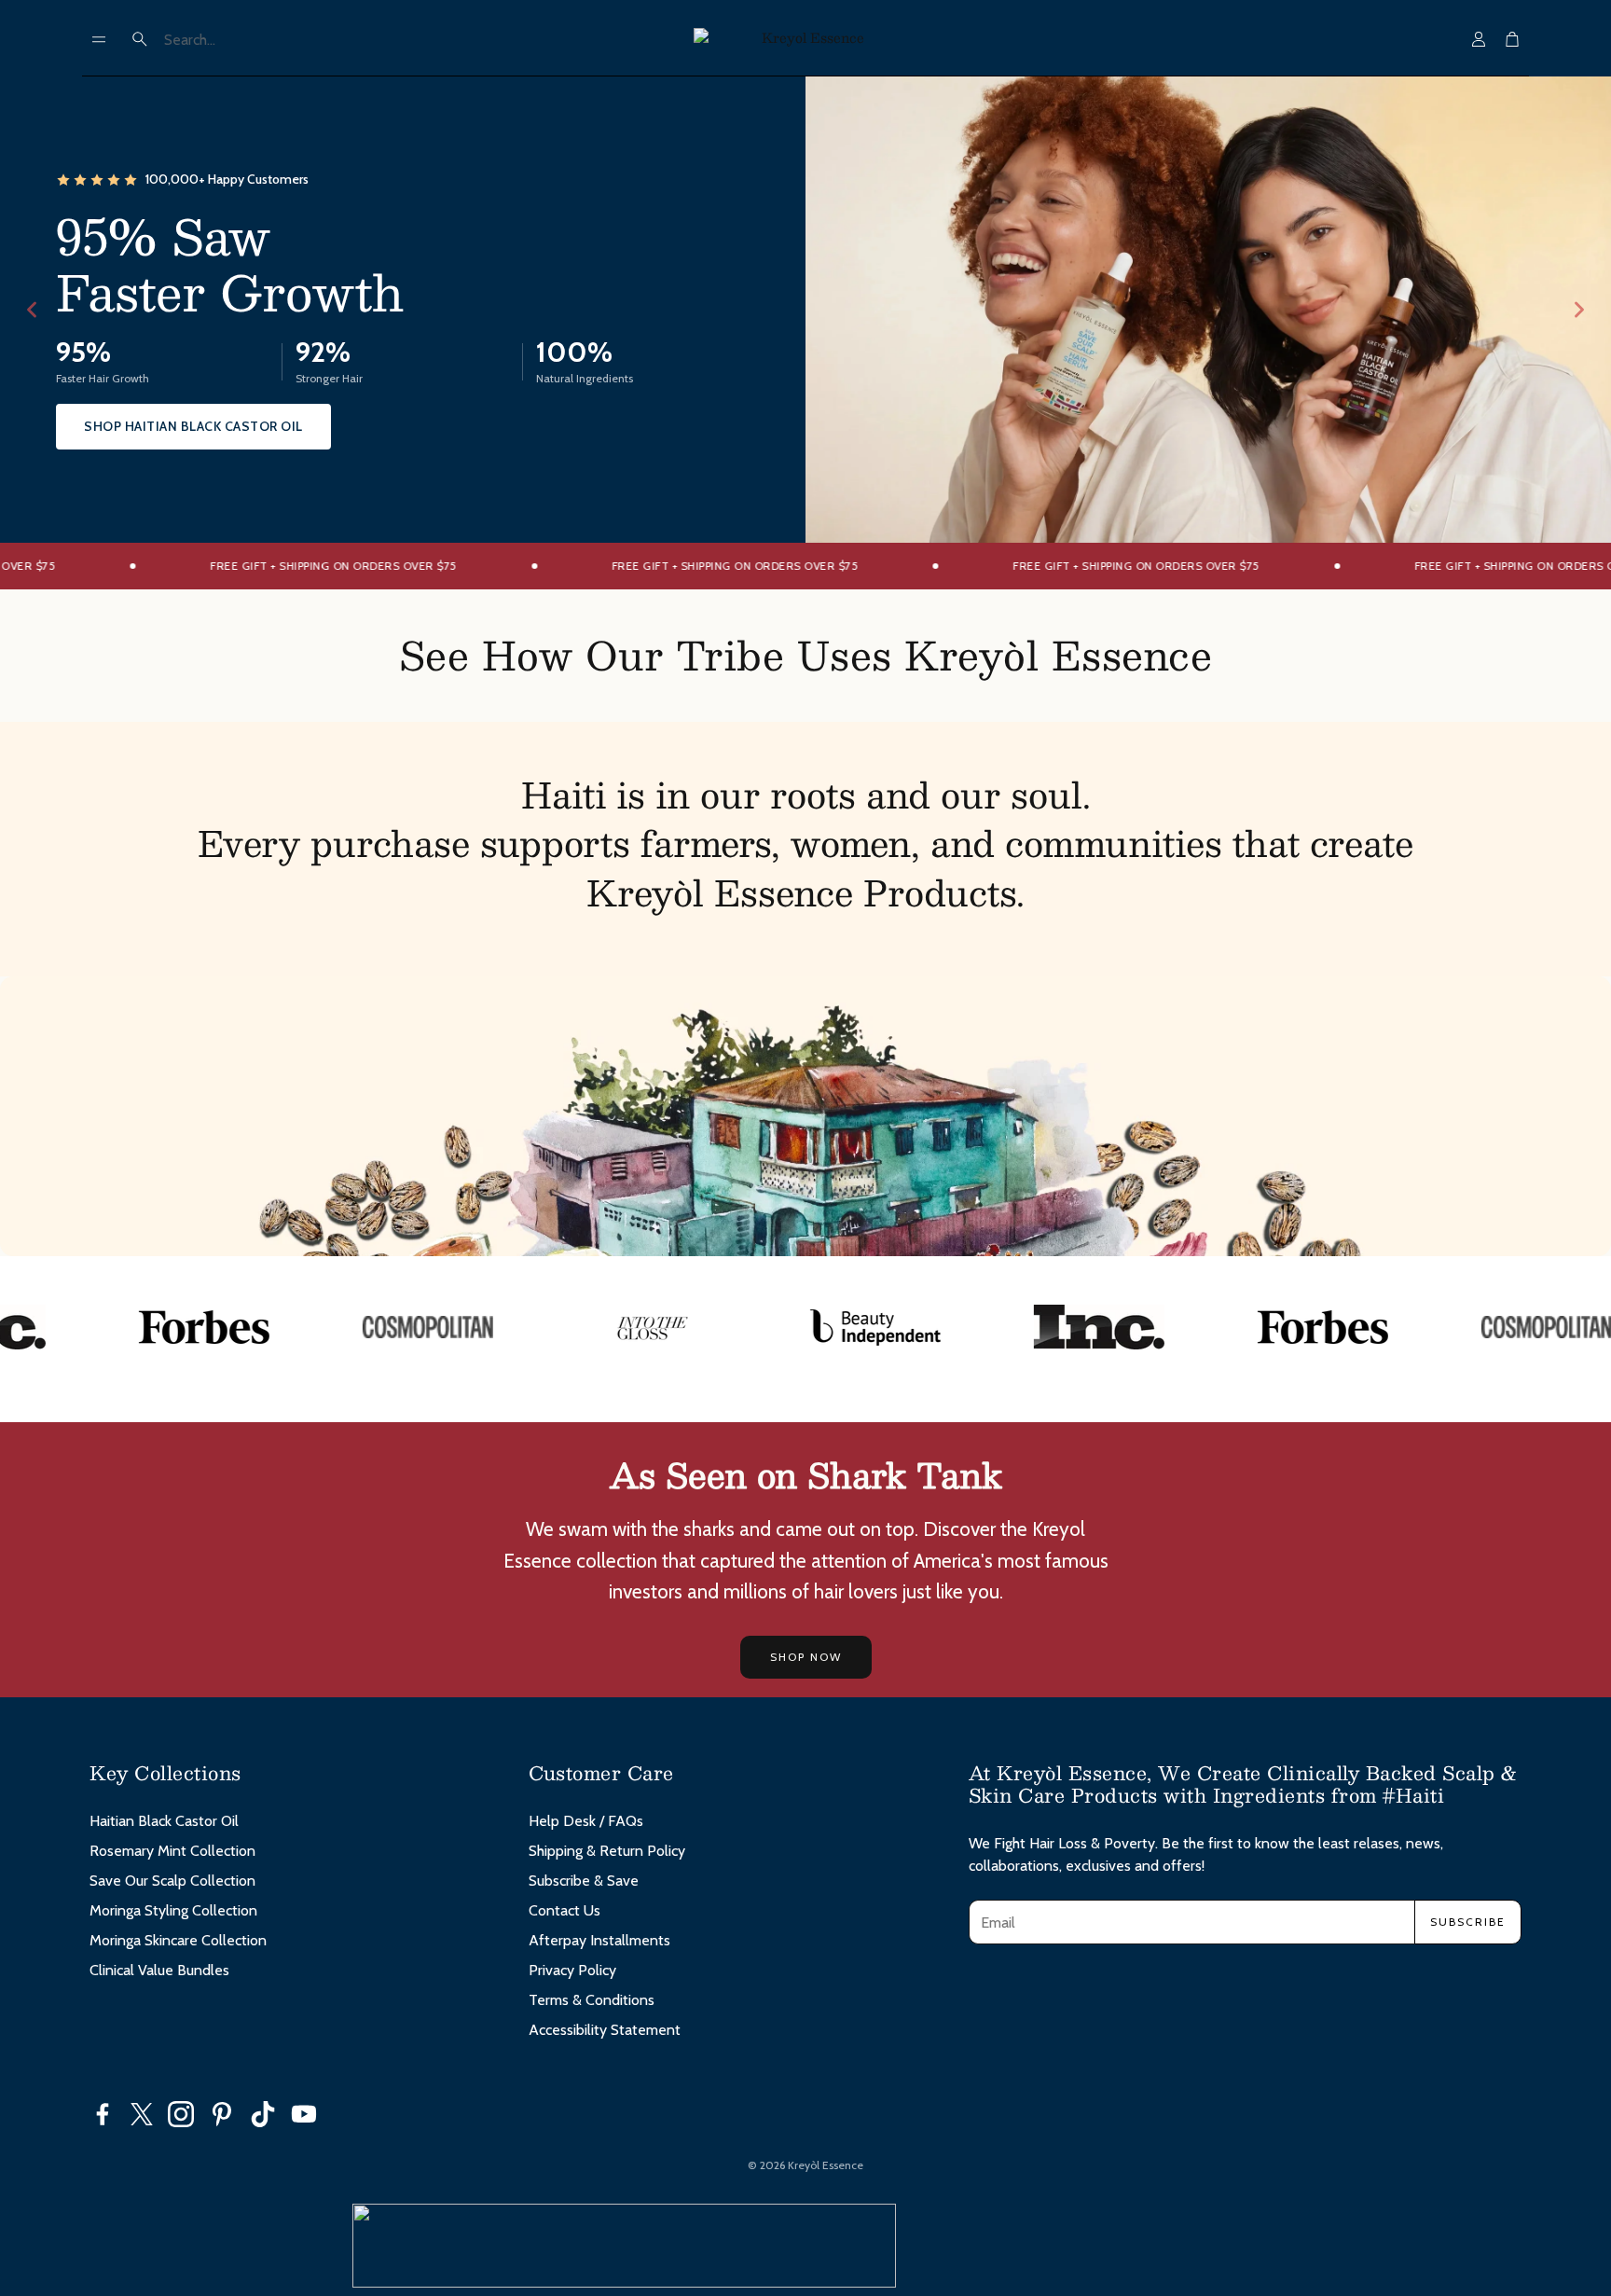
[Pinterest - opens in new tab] (222, 2114)
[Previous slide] (32, 310)
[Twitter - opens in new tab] (142, 2114)
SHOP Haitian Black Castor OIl (193, 426)
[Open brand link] (141, 1327)
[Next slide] (1579, 310)
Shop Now (806, 1657)
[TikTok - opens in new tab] (263, 2114)
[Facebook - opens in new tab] (103, 2114)
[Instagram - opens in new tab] (181, 2114)
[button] (99, 39)
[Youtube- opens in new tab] (304, 2114)
